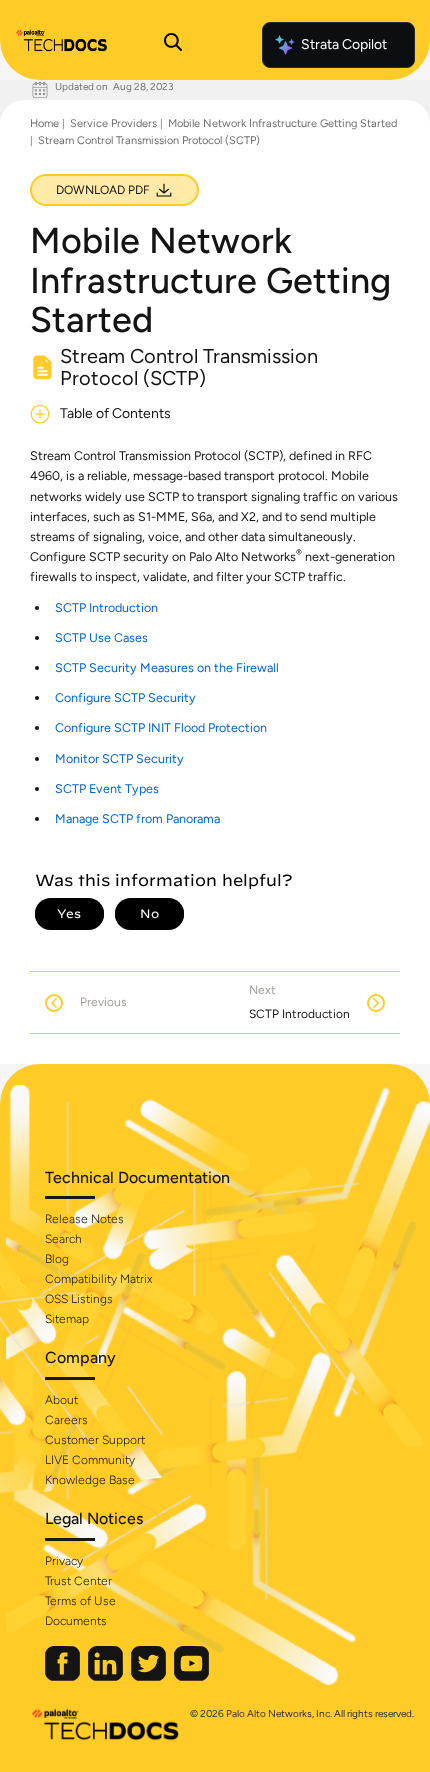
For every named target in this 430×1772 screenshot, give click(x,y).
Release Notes (84, 1219)
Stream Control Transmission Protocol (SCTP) (149, 140)
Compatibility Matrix (98, 1279)
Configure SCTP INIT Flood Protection (161, 727)
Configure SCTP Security (125, 697)
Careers (66, 1420)
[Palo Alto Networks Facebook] (64, 1676)
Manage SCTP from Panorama (137, 818)
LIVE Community (90, 1460)
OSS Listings (79, 1299)
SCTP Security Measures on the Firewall (167, 667)
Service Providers (113, 123)
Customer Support (95, 1440)
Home (44, 123)
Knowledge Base (90, 1480)
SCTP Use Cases (101, 637)
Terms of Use (80, 1601)
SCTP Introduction (106, 607)
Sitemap (67, 1319)
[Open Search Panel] (173, 45)
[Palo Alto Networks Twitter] (150, 1676)
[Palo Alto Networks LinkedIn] (107, 1676)
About (61, 1400)
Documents (76, 1621)
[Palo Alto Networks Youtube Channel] (191, 1676)
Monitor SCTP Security (119, 758)
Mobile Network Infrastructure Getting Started (282, 123)
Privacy (64, 1561)
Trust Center (78, 1581)
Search (63, 1239)
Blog (57, 1259)
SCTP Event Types (107, 788)
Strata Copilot (344, 44)
